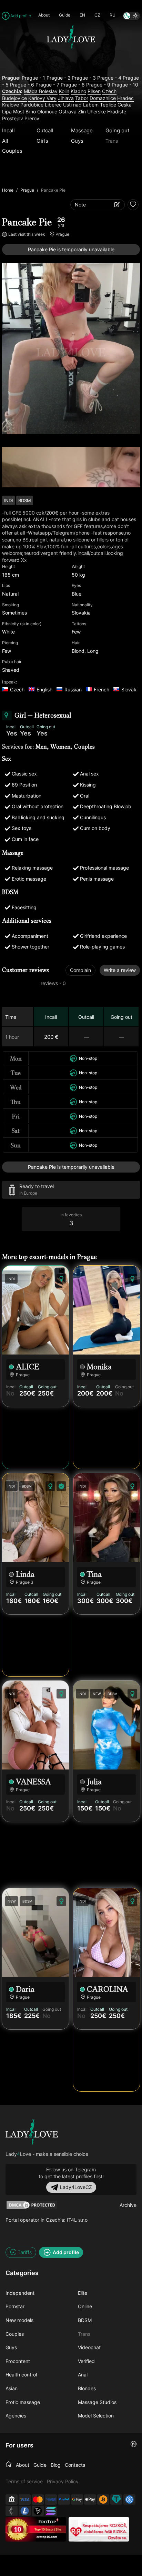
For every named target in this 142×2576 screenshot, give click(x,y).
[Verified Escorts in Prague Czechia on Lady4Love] (71, 63)
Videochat (89, 2347)
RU (113, 15)
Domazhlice (103, 98)
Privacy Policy (63, 2481)
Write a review (120, 970)
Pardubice (32, 105)
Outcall (45, 130)
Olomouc (47, 111)
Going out (117, 130)
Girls (42, 141)
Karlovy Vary (42, 98)
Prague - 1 (33, 78)
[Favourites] (133, 205)
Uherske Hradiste (107, 111)
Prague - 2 (58, 78)
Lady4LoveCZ (76, 2187)
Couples (12, 151)
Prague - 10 (125, 85)
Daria (25, 1989)
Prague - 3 (84, 78)
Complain (80, 970)
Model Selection (96, 2416)
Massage (82, 130)
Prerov (32, 118)
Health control (21, 2375)
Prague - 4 (109, 78)
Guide (65, 15)
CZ (97, 15)
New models (19, 2320)
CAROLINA (108, 1989)
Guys (77, 141)
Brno (31, 111)
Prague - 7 (47, 85)
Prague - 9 (98, 85)
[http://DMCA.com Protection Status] (32, 2205)
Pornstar (15, 2306)
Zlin (82, 111)
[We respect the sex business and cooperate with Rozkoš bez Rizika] (99, 2529)
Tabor (82, 98)
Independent (20, 2293)
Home (8, 190)
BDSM (85, 2320)
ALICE (28, 1367)
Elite (83, 2293)
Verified (86, 2361)
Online (85, 2306)
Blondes (87, 2388)
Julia (94, 1782)
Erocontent (18, 2361)
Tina (94, 1574)
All (5, 141)
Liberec (53, 105)
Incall (8, 130)
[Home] (9, 2465)
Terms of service (24, 2481)
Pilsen (94, 91)
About (44, 15)
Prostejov (13, 118)
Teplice (108, 105)
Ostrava (68, 111)
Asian (12, 2388)
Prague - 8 (73, 85)
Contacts (75, 2465)
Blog (56, 2465)
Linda (25, 1574)
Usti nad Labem (81, 105)
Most (19, 111)
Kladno (78, 91)
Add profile (21, 16)
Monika (99, 1367)
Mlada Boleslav (41, 91)
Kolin (64, 91)
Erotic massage (23, 2402)
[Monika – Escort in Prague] (106, 1310)
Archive (128, 2205)
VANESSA (33, 1782)
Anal (83, 2375)
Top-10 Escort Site (48, 2529)
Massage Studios (97, 2402)
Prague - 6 (22, 85)
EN (82, 15)
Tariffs (25, 2252)
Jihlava (66, 98)
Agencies (16, 2416)
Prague (27, 190)
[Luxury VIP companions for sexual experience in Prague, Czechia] (32, 2132)
